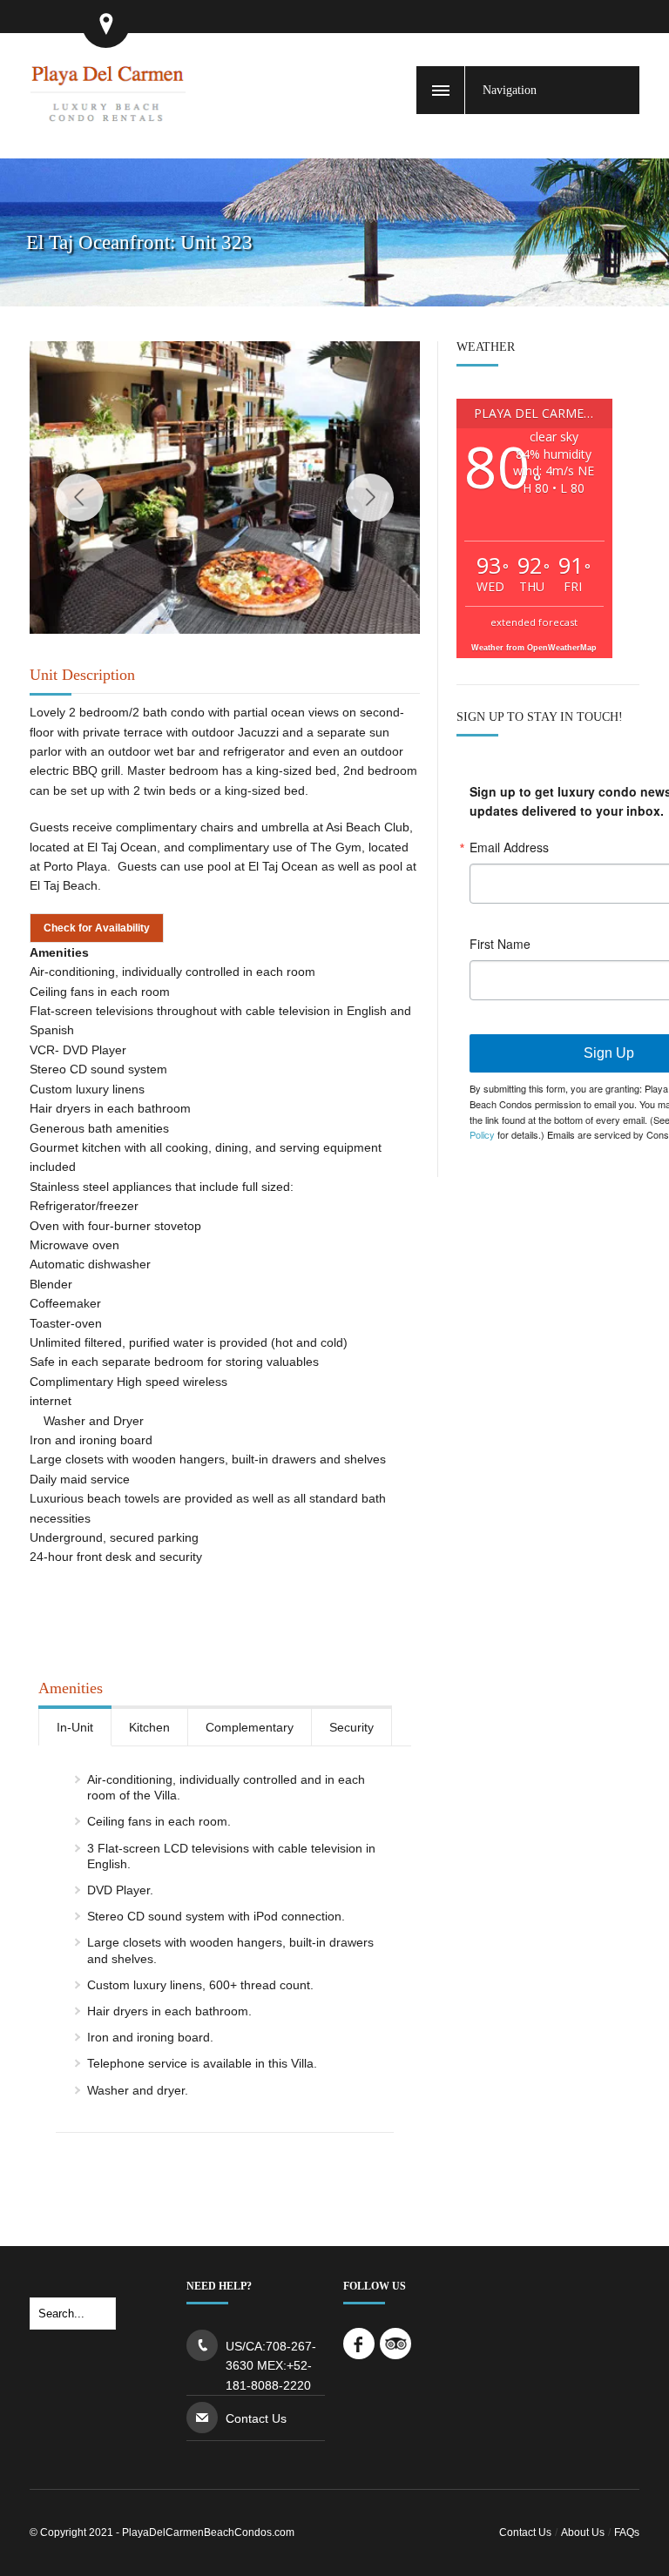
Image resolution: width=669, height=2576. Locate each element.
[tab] (75, 1726)
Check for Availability (97, 928)
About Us (583, 2532)
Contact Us (256, 2418)
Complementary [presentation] (250, 1727)
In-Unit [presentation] (75, 1727)
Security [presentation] (351, 1727)
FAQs (627, 2532)
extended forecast (534, 622)
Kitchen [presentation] (149, 1727)
